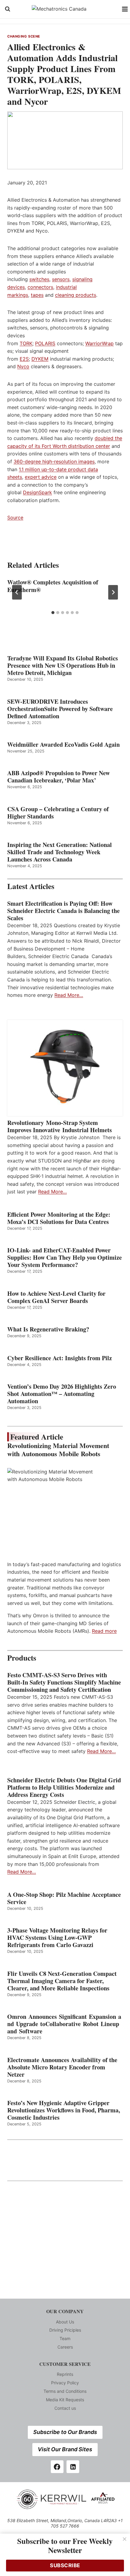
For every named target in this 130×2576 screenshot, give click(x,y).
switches (39, 279)
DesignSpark (37, 492)
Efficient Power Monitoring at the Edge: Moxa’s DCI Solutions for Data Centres (59, 1218)
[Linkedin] (73, 2467)
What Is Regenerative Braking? (48, 1329)
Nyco (23, 366)
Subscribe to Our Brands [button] (65, 2432)
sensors (61, 279)
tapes (37, 295)
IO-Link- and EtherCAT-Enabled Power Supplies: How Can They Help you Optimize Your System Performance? (65, 1258)
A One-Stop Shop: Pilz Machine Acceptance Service (64, 1898)
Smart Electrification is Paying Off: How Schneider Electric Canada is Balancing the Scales (63, 911)
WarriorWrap (99, 343)
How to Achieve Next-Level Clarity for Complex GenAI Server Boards (56, 1297)
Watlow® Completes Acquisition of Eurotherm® (53, 586)
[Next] (113, 592)
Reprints (65, 2374)
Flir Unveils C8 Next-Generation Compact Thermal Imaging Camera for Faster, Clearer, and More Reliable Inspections (62, 1981)
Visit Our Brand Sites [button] (65, 2449)
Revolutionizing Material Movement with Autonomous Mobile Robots (58, 1450)
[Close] (125, 2539)
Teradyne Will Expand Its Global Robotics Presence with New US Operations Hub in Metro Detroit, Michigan (63, 666)
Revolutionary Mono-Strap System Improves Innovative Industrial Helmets (60, 1126)
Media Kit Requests (65, 2400)
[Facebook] (57, 2467)
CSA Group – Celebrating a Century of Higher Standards (58, 813)
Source (15, 518)
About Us (65, 2322)
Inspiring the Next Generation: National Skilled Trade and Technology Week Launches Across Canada (60, 852)
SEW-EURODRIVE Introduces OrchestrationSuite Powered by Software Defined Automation (60, 709)
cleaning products (76, 295)
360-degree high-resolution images (54, 461)
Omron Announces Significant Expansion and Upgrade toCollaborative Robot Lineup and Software (64, 2024)
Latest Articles (31, 886)
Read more (104, 1631)
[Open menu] (125, 9)
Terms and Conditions (65, 2391)
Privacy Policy (65, 2383)
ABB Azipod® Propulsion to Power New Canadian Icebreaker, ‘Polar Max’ (58, 777)
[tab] (53, 613)
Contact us (65, 2408)
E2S (24, 359)
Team (65, 2338)
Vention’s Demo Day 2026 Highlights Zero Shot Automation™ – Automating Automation (62, 1394)
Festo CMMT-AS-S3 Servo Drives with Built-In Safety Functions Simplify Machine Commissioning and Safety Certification (64, 1682)
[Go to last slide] (17, 592)
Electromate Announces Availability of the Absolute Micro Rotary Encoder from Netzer (62, 2067)
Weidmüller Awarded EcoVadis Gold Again (63, 745)
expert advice (41, 477)
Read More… (69, 995)
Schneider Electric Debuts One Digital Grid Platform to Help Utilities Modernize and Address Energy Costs (64, 1787)
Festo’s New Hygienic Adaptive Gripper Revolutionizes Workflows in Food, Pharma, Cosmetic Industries (64, 2110)
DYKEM (40, 359)
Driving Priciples (65, 2330)
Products (22, 1658)
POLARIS (45, 343)
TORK (26, 343)
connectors (40, 287)
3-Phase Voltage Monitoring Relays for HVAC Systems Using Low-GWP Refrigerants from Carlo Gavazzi (57, 1938)
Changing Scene (24, 36)
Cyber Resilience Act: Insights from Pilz (60, 1358)
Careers (65, 2347)
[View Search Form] (8, 9)
